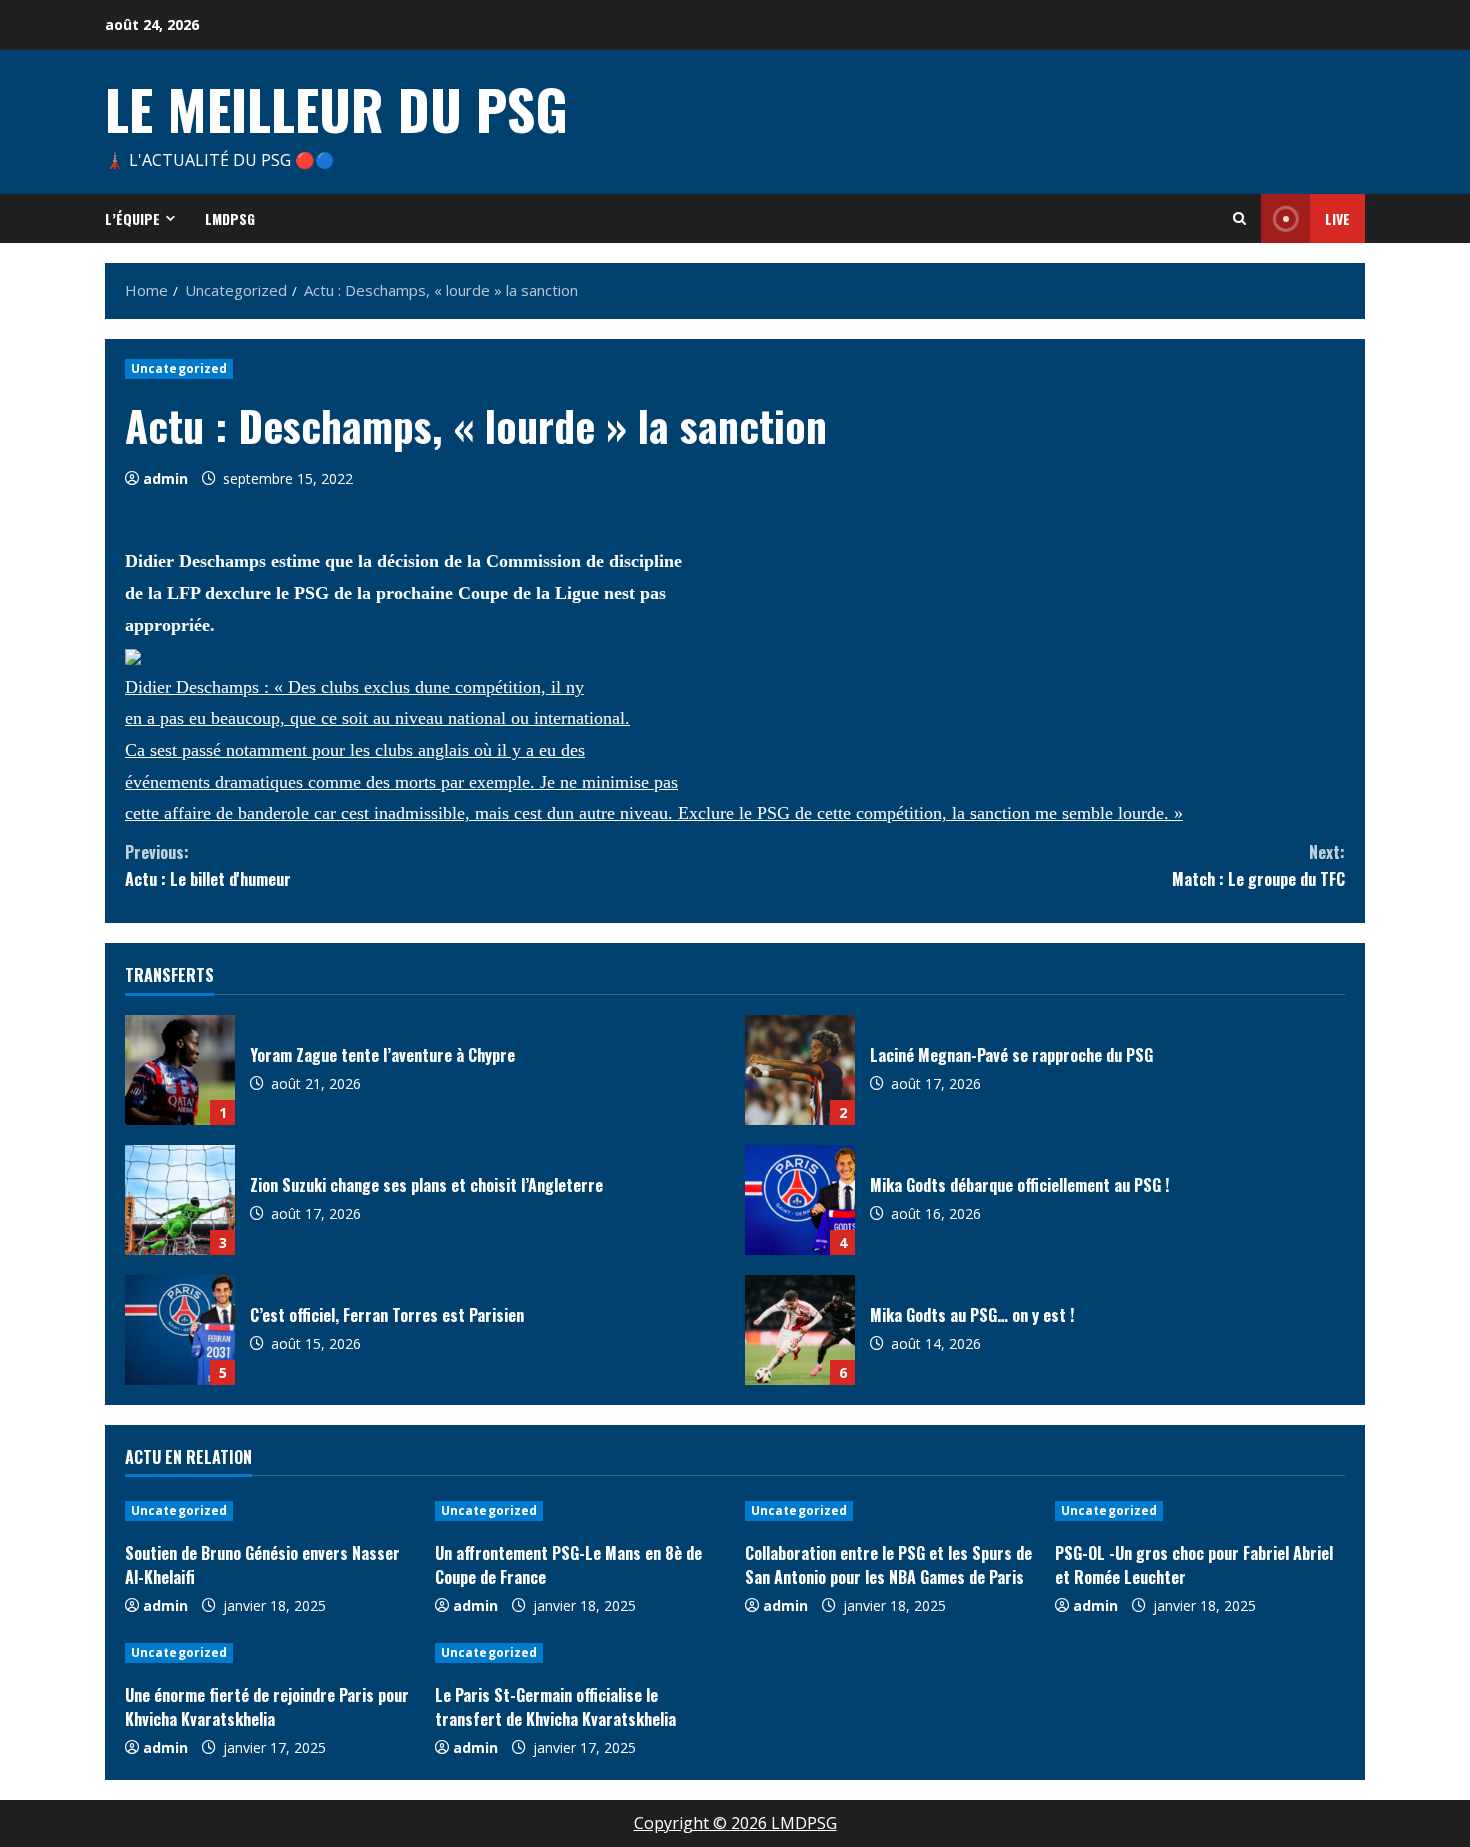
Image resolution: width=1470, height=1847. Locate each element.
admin (165, 478)
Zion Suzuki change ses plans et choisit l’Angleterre (180, 1200)
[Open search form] (1239, 218)
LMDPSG (230, 218)
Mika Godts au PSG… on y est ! (800, 1330)
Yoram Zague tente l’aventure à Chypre (180, 1070)
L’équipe (132, 218)
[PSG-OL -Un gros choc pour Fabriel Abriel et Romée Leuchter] (1200, 1511)
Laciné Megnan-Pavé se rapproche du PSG (800, 1070)
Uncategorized (179, 368)
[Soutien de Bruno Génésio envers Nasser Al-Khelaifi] (270, 1511)
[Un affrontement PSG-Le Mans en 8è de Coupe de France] (580, 1511)
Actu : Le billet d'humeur (208, 865)
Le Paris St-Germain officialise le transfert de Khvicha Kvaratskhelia (555, 1707)
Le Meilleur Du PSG (336, 108)
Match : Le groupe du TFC (1258, 865)
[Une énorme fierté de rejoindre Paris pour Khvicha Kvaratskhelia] (270, 1653)
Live (1337, 218)
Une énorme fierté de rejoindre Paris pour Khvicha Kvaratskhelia (267, 1707)
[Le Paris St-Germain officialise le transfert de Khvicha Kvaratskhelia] (580, 1653)
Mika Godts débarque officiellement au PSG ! (800, 1200)
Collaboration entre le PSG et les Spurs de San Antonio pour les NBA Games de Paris (888, 1565)
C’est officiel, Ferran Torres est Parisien (180, 1330)
